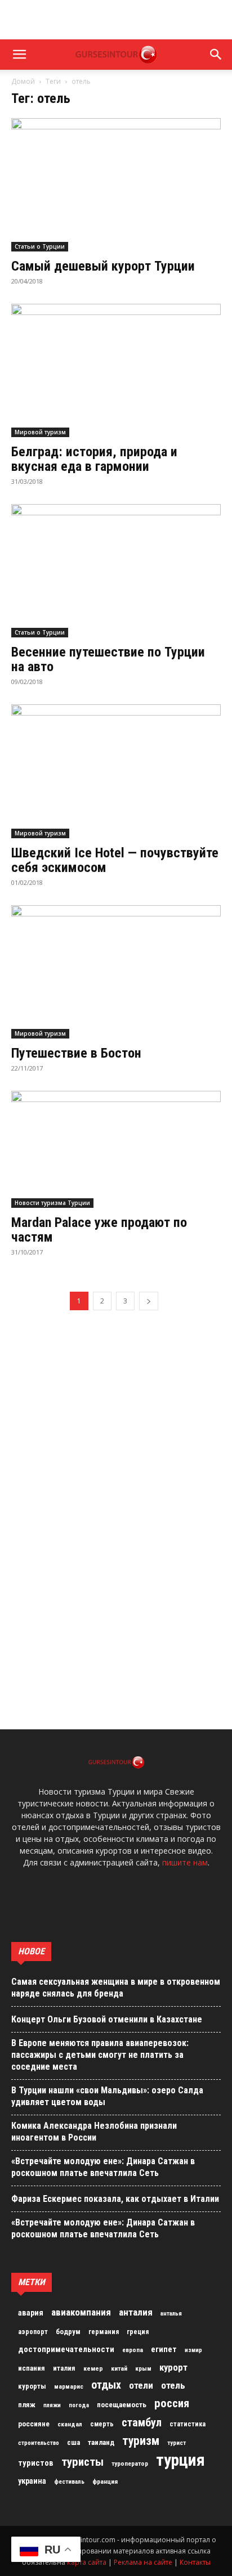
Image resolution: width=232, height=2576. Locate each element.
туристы (82, 2462)
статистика (188, 2424)
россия (172, 2403)
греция (138, 2332)
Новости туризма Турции (52, 1203)
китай (119, 2368)
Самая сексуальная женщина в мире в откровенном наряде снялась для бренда (116, 1988)
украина (32, 2481)
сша (73, 2442)
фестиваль (69, 2482)
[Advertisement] (116, 20)
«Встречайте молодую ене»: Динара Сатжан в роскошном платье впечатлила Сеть (103, 2167)
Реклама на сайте (143, 2562)
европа (133, 2350)
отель (173, 2385)
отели (141, 2385)
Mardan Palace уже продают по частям (99, 1230)
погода (79, 2405)
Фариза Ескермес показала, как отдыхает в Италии (115, 2199)
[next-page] (149, 1301)
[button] (19, 55)
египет (164, 2349)
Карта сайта (87, 2562)
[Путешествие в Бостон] (116, 972)
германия (104, 2332)
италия (64, 2368)
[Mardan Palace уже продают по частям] (116, 1149)
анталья (171, 2314)
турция (180, 2460)
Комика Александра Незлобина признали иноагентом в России (94, 2132)
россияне (34, 2424)
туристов (36, 2463)
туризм (141, 2441)
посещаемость (122, 2405)
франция (105, 2481)
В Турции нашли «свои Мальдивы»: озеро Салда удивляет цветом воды (107, 2096)
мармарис (69, 2386)
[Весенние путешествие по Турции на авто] (116, 571)
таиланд (101, 2442)
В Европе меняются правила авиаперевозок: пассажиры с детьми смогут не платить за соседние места (100, 2055)
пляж (27, 2405)
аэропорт (33, 2332)
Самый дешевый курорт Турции (103, 266)
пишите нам (185, 1862)
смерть (102, 2424)
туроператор (130, 2463)
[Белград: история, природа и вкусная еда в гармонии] (116, 370)
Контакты (195, 2562)
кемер (93, 2368)
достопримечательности (66, 2349)
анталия (136, 2312)
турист (177, 2443)
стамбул (142, 2422)
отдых (106, 2385)
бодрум (68, 2332)
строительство (39, 2443)
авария (31, 2313)
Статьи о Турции (40, 246)
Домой (23, 81)
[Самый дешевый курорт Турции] (116, 185)
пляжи (52, 2405)
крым (143, 2368)
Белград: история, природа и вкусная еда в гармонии (94, 459)
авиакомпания (81, 2312)
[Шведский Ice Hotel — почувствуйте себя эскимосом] (116, 771)
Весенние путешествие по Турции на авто (108, 659)
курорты (32, 2386)
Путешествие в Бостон (76, 1053)
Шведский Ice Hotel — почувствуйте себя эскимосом (115, 860)
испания (32, 2368)
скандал (70, 2424)
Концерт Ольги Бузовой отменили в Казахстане (107, 2019)
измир (193, 2350)
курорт (173, 2367)
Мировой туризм (40, 432)
